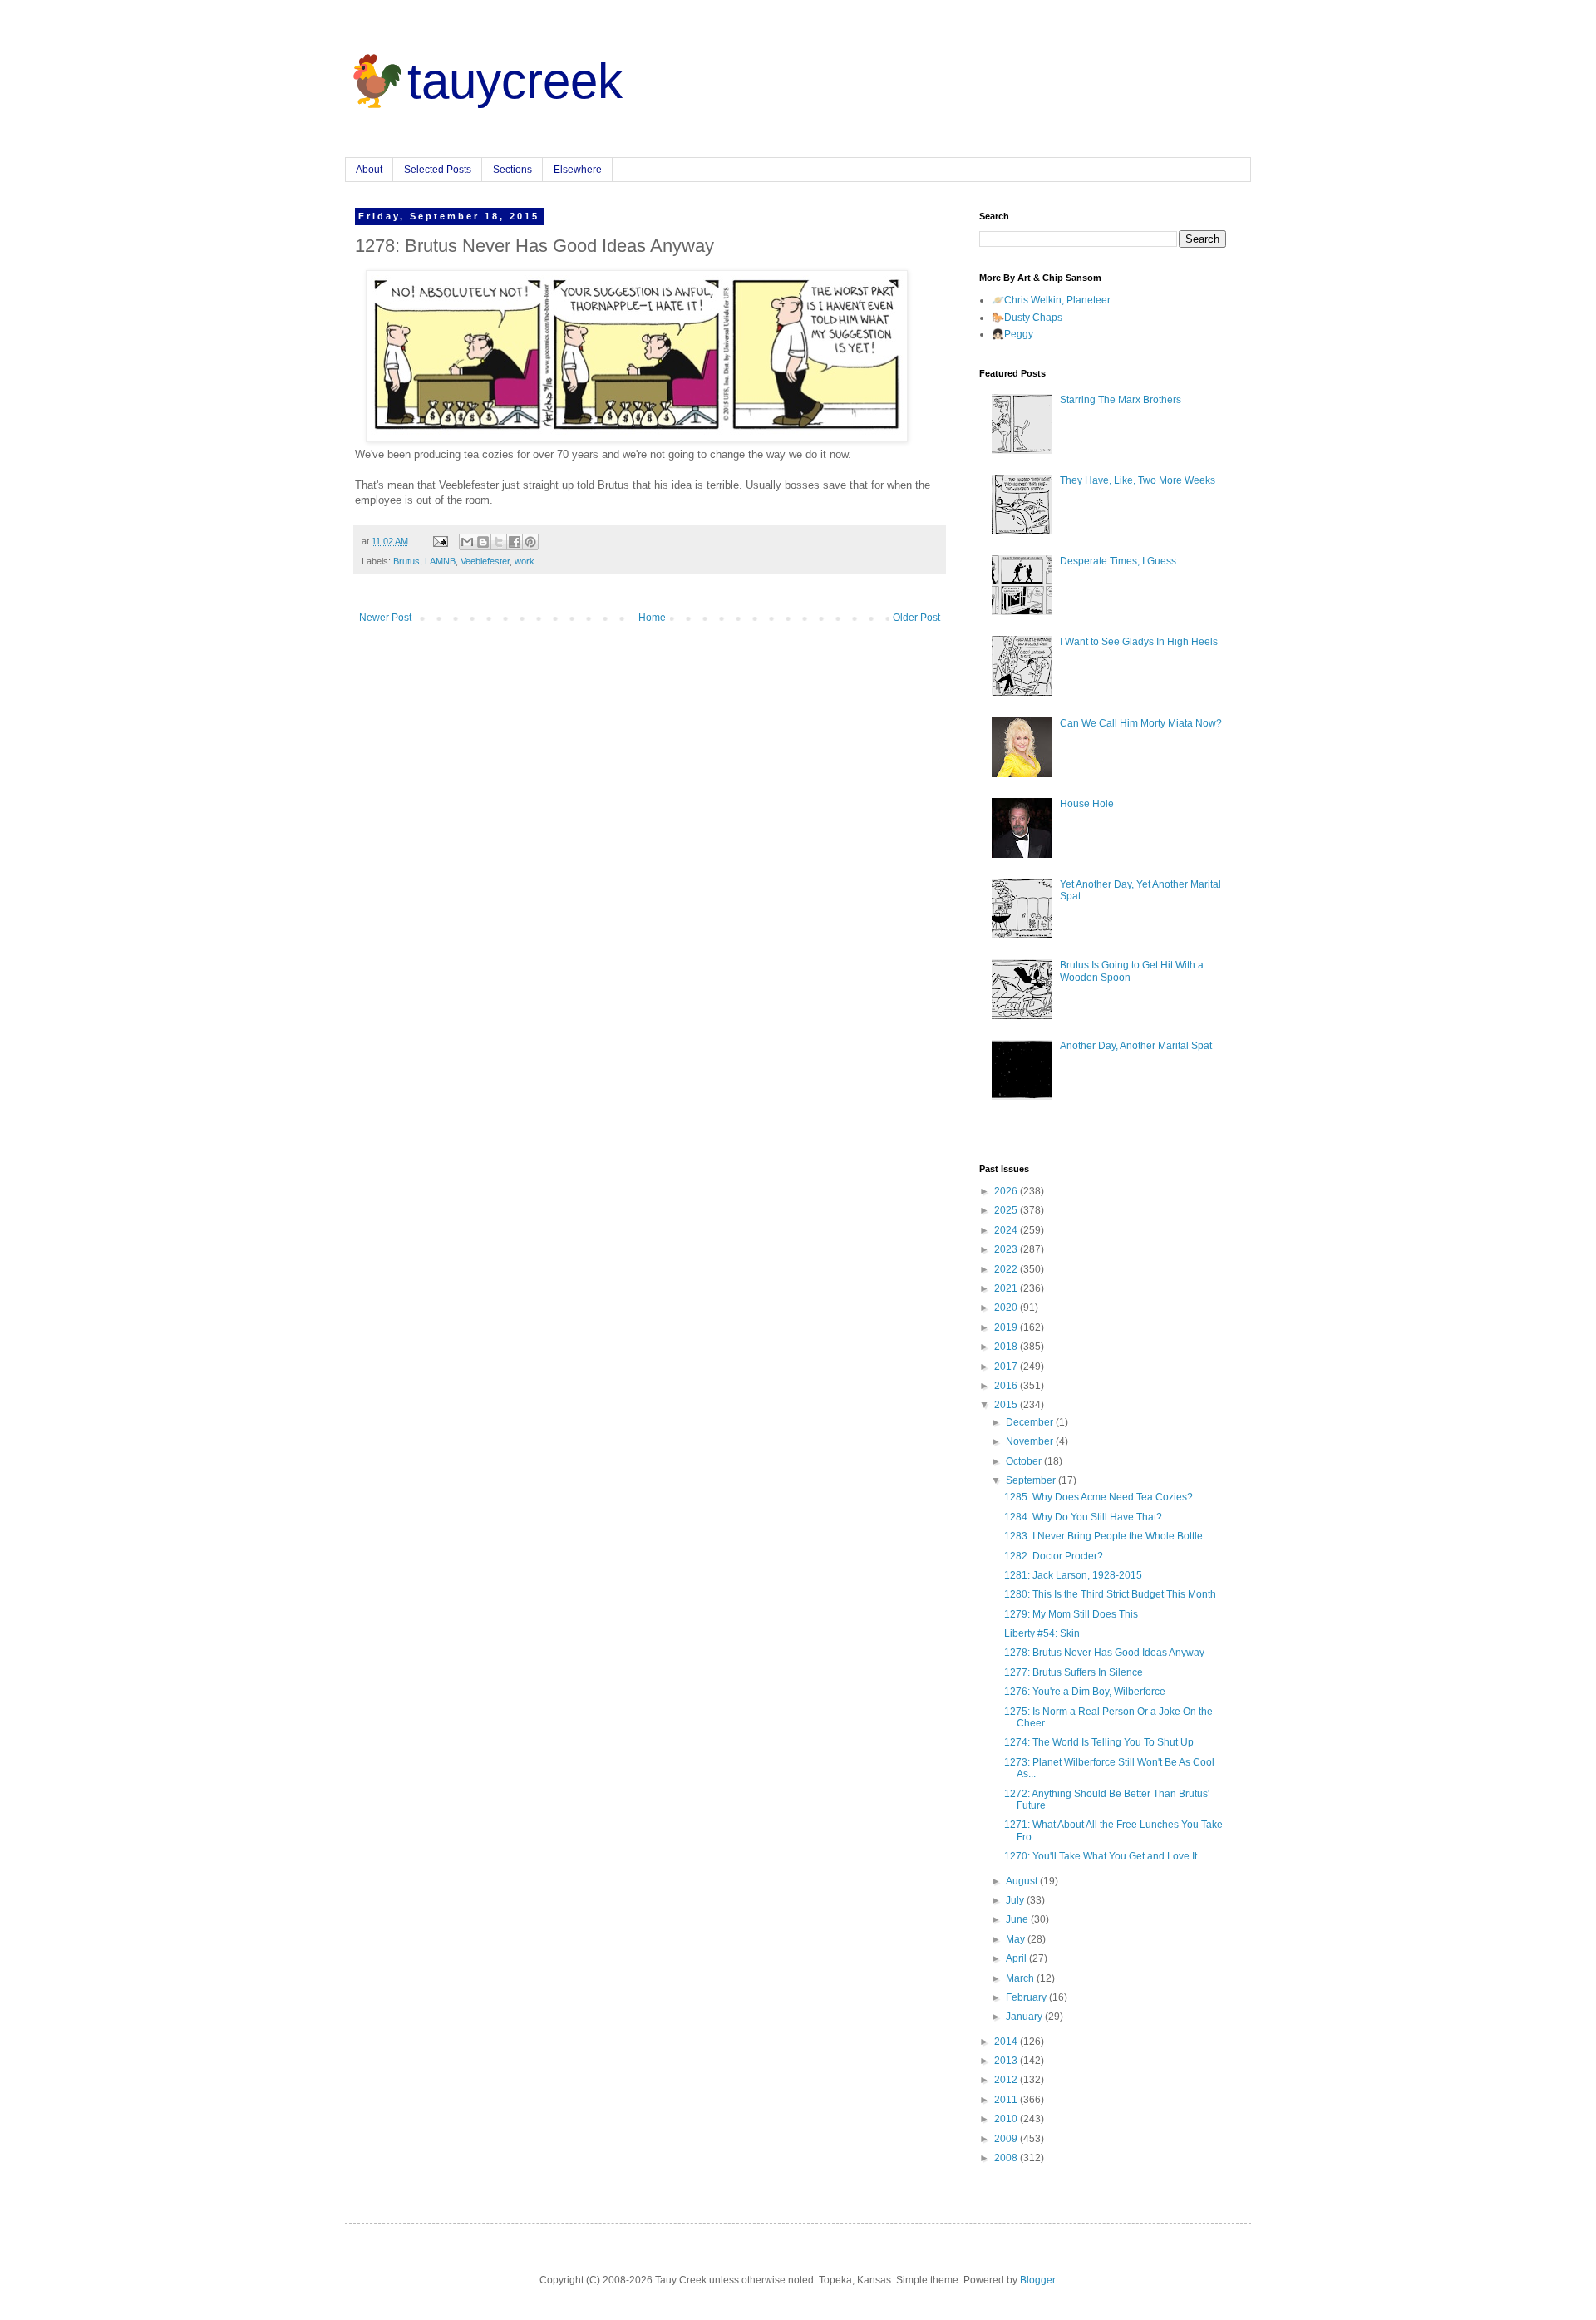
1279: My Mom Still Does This (1071, 1614)
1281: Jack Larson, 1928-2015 (1073, 1575)
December (1031, 1422)
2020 (1007, 1308)
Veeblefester (485, 561)
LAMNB (440, 561)
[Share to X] (499, 542)
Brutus (406, 561)
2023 (1007, 1249)
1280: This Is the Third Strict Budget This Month (1110, 1594)
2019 (1007, 1327)
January (1025, 2017)
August (1023, 1881)
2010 (1007, 2119)
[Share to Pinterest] (530, 542)
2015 (1007, 1405)
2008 (1007, 2158)
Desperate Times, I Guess (1118, 561)
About (369, 170)
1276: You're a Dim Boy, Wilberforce (1085, 1692)
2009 (1007, 2139)
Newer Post (385, 618)
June (1018, 1919)
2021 (1007, 1288)
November (1031, 1441)
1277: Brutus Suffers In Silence (1074, 1672)
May (1017, 1939)
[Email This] (467, 542)
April (1017, 1958)
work (525, 561)
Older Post (916, 618)
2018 (1007, 1347)
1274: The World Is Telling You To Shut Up (1099, 1742)
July (1016, 1900)
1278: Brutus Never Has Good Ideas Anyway (1104, 1653)
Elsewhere (578, 170)
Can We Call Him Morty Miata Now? (1141, 723)
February (1027, 1997)
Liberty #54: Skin (1042, 1633)
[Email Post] (440, 541)
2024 (1007, 1230)
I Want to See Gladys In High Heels (1139, 642)
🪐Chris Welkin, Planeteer (1051, 300)
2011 (1007, 2100)
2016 (1007, 1386)
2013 (1007, 2061)
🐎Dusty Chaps (1027, 318)
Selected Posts (438, 170)
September (1032, 1480)
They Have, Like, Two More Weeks (1138, 480)
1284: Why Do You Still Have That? (1083, 1517)
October (1025, 1461)
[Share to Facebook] (515, 542)
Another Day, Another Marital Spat (1136, 1046)
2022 (1007, 1269)
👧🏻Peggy (1012, 334)
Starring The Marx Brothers (1121, 400)
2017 (1007, 1367)
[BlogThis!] (483, 542)
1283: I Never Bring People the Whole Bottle (1103, 1536)
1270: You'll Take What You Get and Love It (1101, 1856)
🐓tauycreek (484, 81)
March (1021, 1978)
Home (652, 618)
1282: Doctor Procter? (1054, 1556)
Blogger (1037, 2280)
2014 (1007, 2042)
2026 (1007, 1191)
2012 (1007, 2080)
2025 (1007, 1210)
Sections (512, 170)
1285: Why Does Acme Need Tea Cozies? (1098, 1497)
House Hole (1087, 804)
